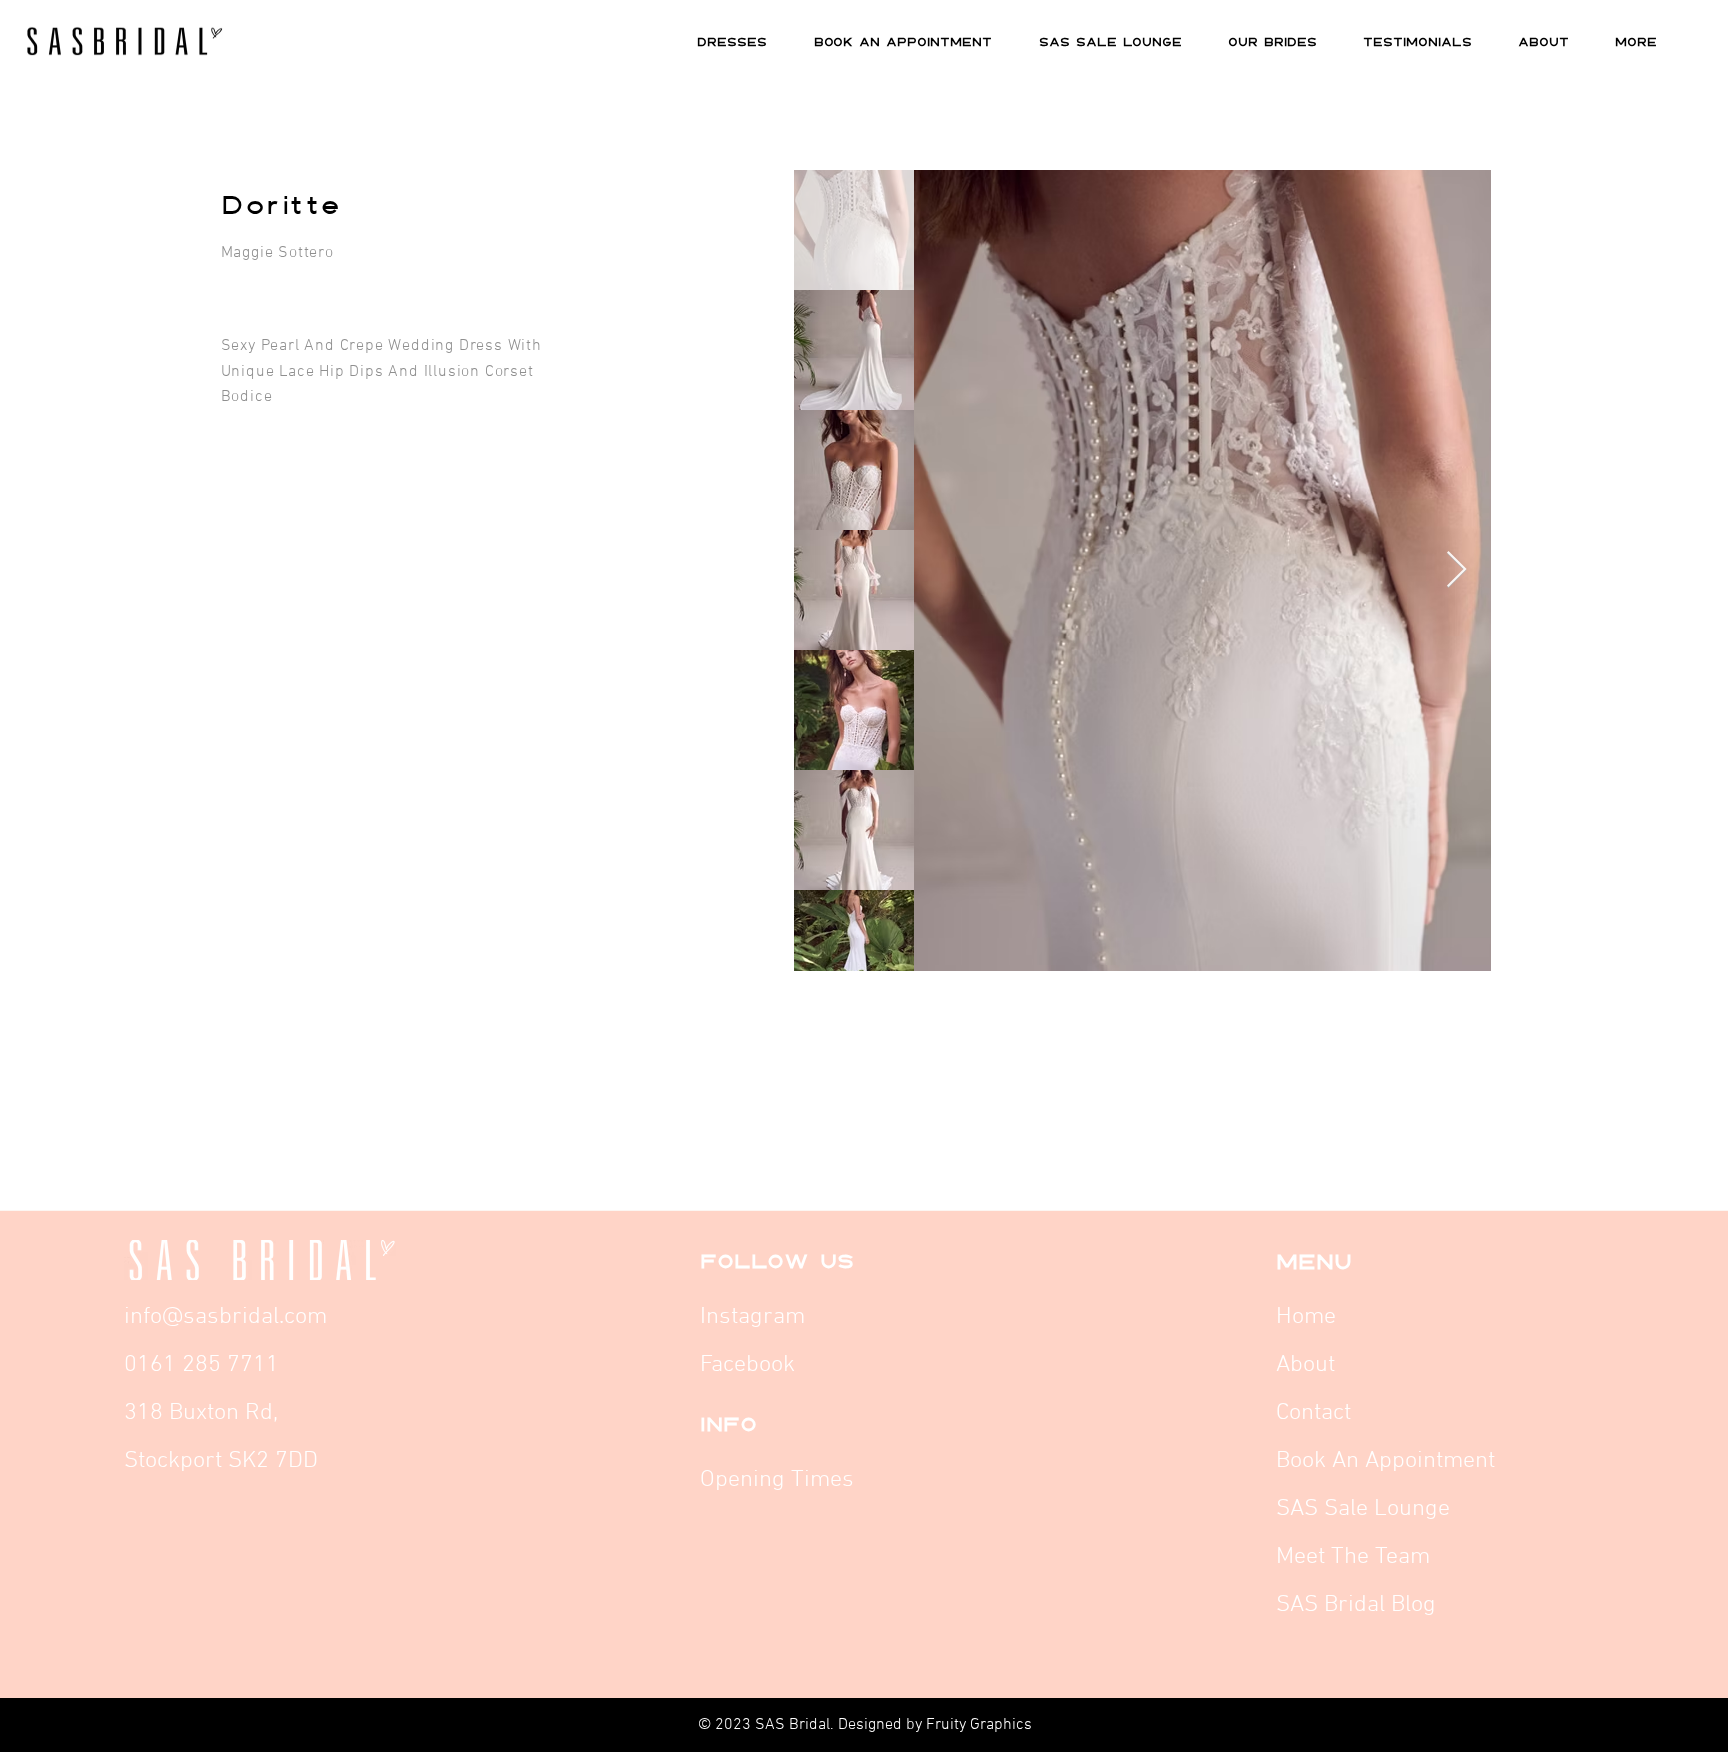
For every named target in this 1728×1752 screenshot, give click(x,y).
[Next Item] (1456, 570)
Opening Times (777, 1480)
